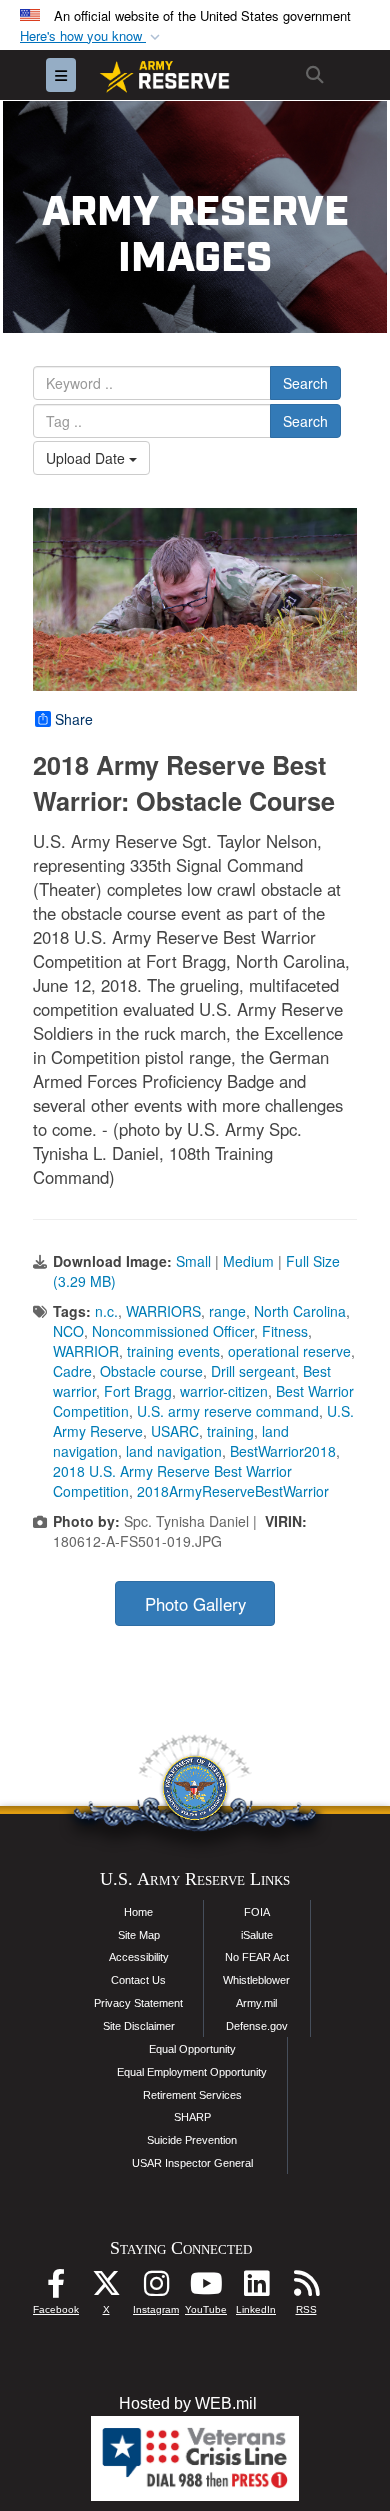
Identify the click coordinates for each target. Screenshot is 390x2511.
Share (74, 719)
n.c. (106, 1311)
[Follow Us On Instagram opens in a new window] (156, 2288)
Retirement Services (192, 2095)
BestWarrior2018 (283, 1451)
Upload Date (87, 458)
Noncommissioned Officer (173, 1331)
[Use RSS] (306, 2288)
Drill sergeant (253, 1371)
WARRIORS (163, 1311)
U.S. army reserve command (228, 1411)
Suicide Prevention (192, 2140)
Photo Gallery (195, 1604)
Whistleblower (256, 1980)
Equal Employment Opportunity (192, 2072)
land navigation (174, 1451)
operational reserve (289, 1351)
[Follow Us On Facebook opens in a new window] (56, 2288)
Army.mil (256, 2003)
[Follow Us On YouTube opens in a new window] (206, 2288)
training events (173, 1351)
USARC (175, 1431)
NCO (68, 1331)
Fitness (285, 1331)
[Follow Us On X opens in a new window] (106, 2288)
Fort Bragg (138, 1391)
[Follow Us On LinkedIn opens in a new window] (256, 2288)
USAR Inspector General (192, 2163)
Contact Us (138, 1980)
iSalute (257, 1935)
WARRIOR (86, 1351)
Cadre (72, 1371)
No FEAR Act (257, 1957)
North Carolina (300, 1311)
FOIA (257, 1912)
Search (305, 383)
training (230, 1431)
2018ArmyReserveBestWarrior (233, 1491)
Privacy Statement (138, 2003)
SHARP (192, 2117)
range (227, 1311)
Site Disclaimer (139, 2026)
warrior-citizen (224, 1391)
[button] (92, 36)
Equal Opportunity (192, 2049)
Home (138, 1912)
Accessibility (139, 1957)
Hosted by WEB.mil (188, 2403)
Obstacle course (151, 1371)
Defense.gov (257, 2026)
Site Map (139, 1935)
